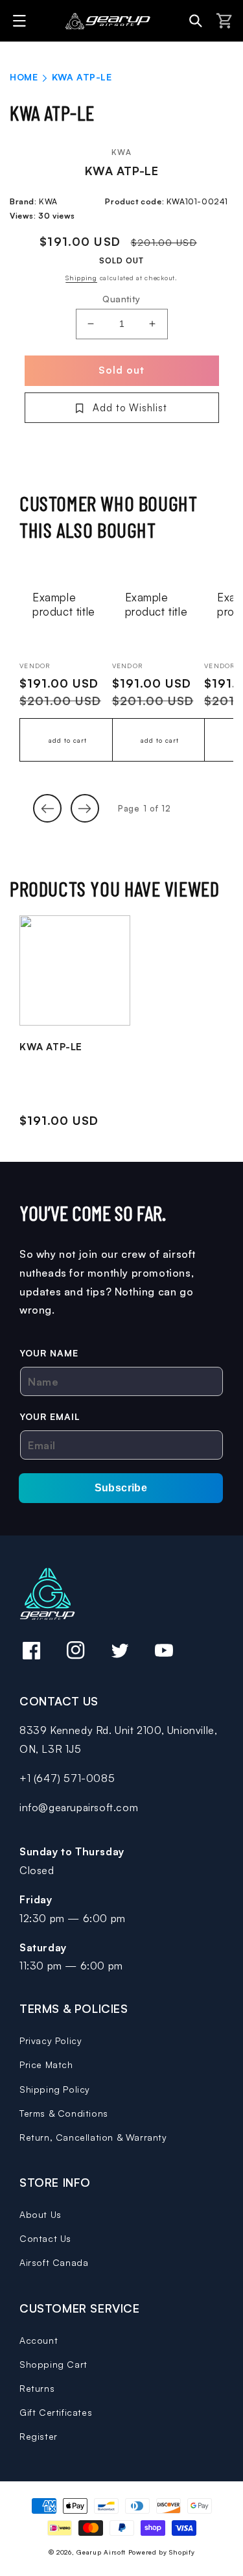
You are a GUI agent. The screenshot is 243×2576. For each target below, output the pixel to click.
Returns (37, 2388)
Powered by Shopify (162, 2552)
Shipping (81, 278)
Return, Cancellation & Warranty (93, 2137)
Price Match (46, 2064)
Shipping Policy (55, 2089)
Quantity (121, 299)
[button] (21, 21)
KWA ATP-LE (51, 1047)
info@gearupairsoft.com (79, 1807)
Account (39, 2340)
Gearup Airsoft (101, 2552)
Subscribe (121, 1488)
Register (39, 2436)
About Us (40, 2214)
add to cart (68, 740)
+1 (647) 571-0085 (67, 1778)
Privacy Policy (51, 2040)
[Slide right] (85, 808)
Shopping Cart (53, 2364)
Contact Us (45, 2238)
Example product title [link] (64, 604)
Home (24, 77)
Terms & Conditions (64, 2113)
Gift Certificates (56, 2412)
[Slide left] (47, 808)
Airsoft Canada (54, 2262)
